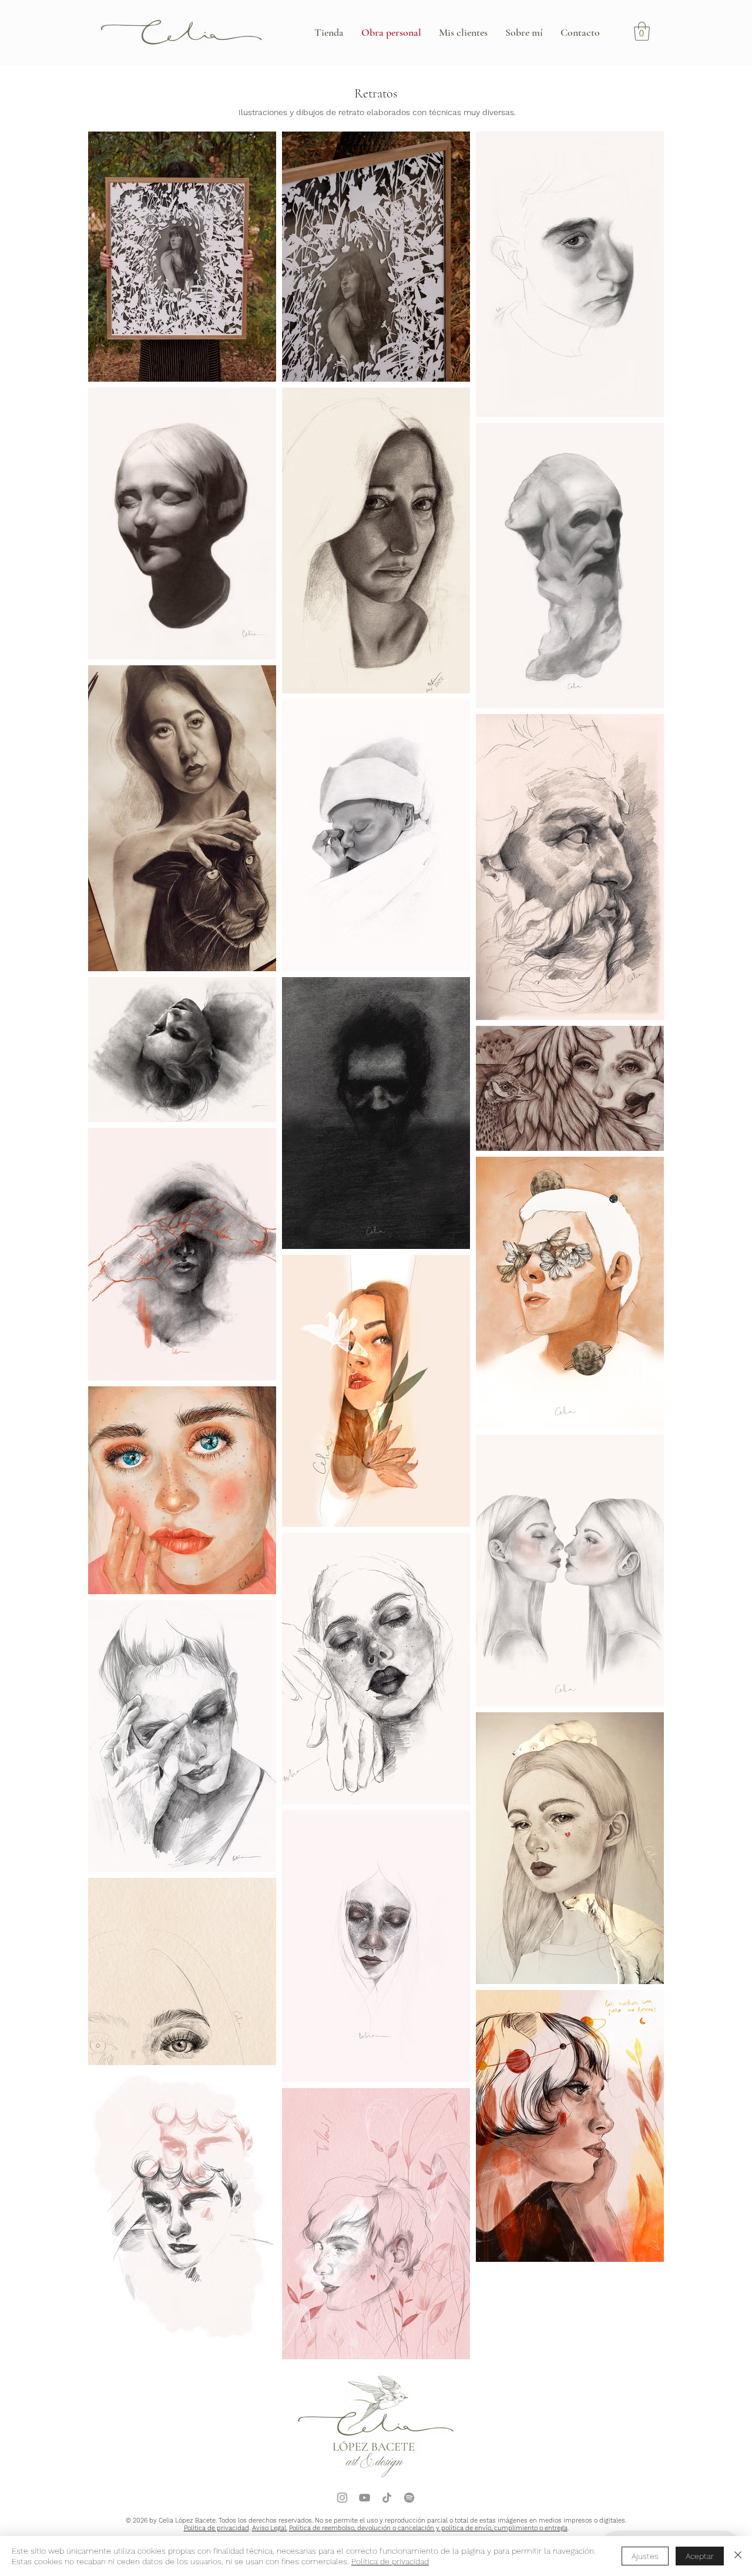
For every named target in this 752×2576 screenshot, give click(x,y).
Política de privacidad (216, 2528)
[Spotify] (409, 2498)
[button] (642, 31)
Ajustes (645, 2556)
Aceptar (700, 2556)
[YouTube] (365, 2498)
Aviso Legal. (270, 2528)
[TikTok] (387, 2498)
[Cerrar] (738, 2556)
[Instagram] (342, 2498)
